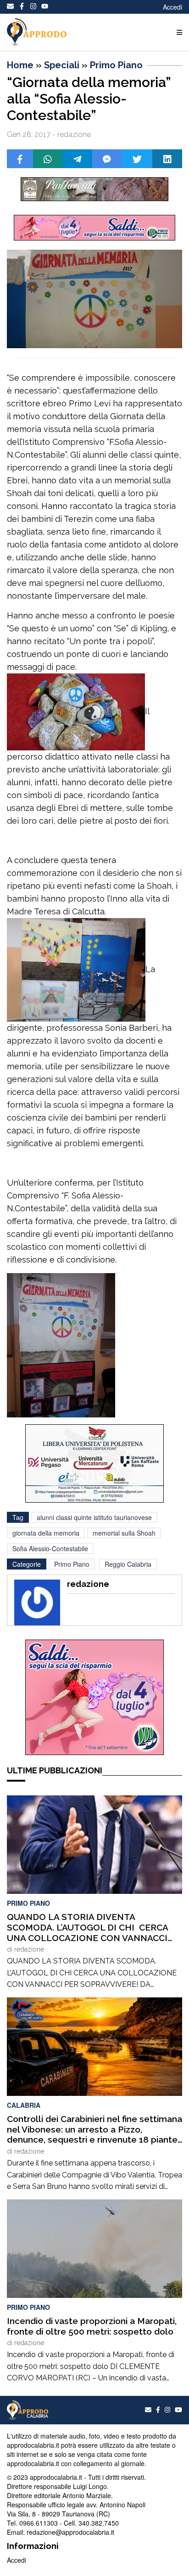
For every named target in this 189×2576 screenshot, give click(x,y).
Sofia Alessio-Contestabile (50, 1548)
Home (20, 65)
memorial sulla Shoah (124, 1533)
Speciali (62, 65)
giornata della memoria (46, 1533)
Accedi (172, 7)
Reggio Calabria (128, 1564)
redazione (29, 1949)
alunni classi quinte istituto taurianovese (94, 1517)
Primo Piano (116, 65)
